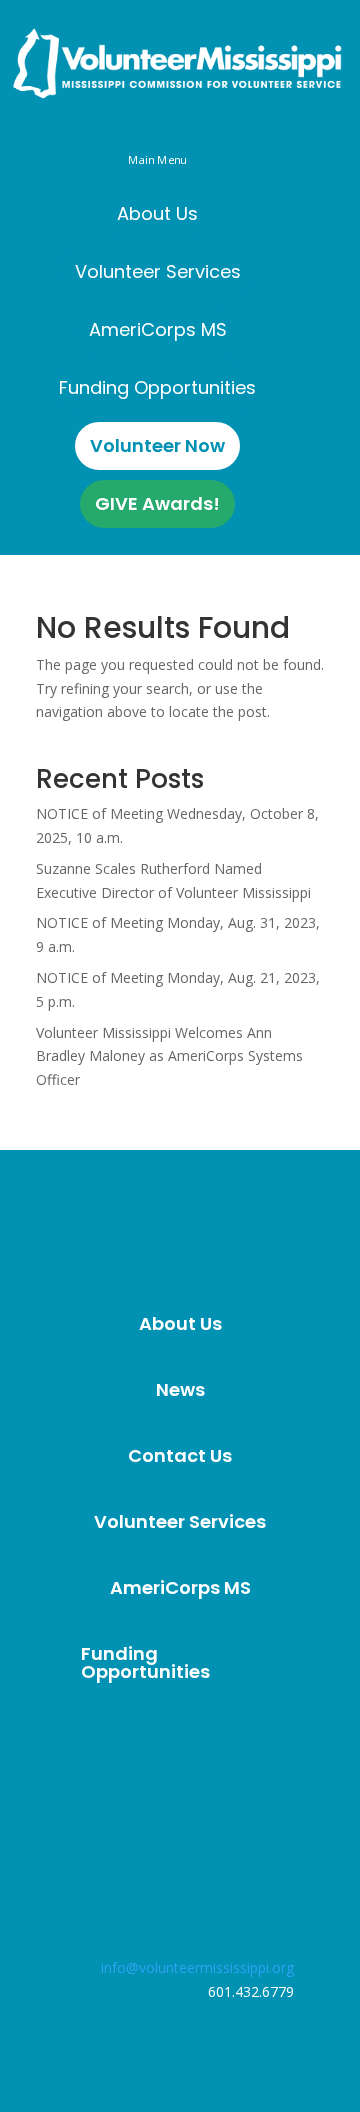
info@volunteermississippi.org (197, 1967)
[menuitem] (157, 214)
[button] (157, 159)
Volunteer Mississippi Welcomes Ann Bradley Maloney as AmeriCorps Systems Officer (169, 1056)
